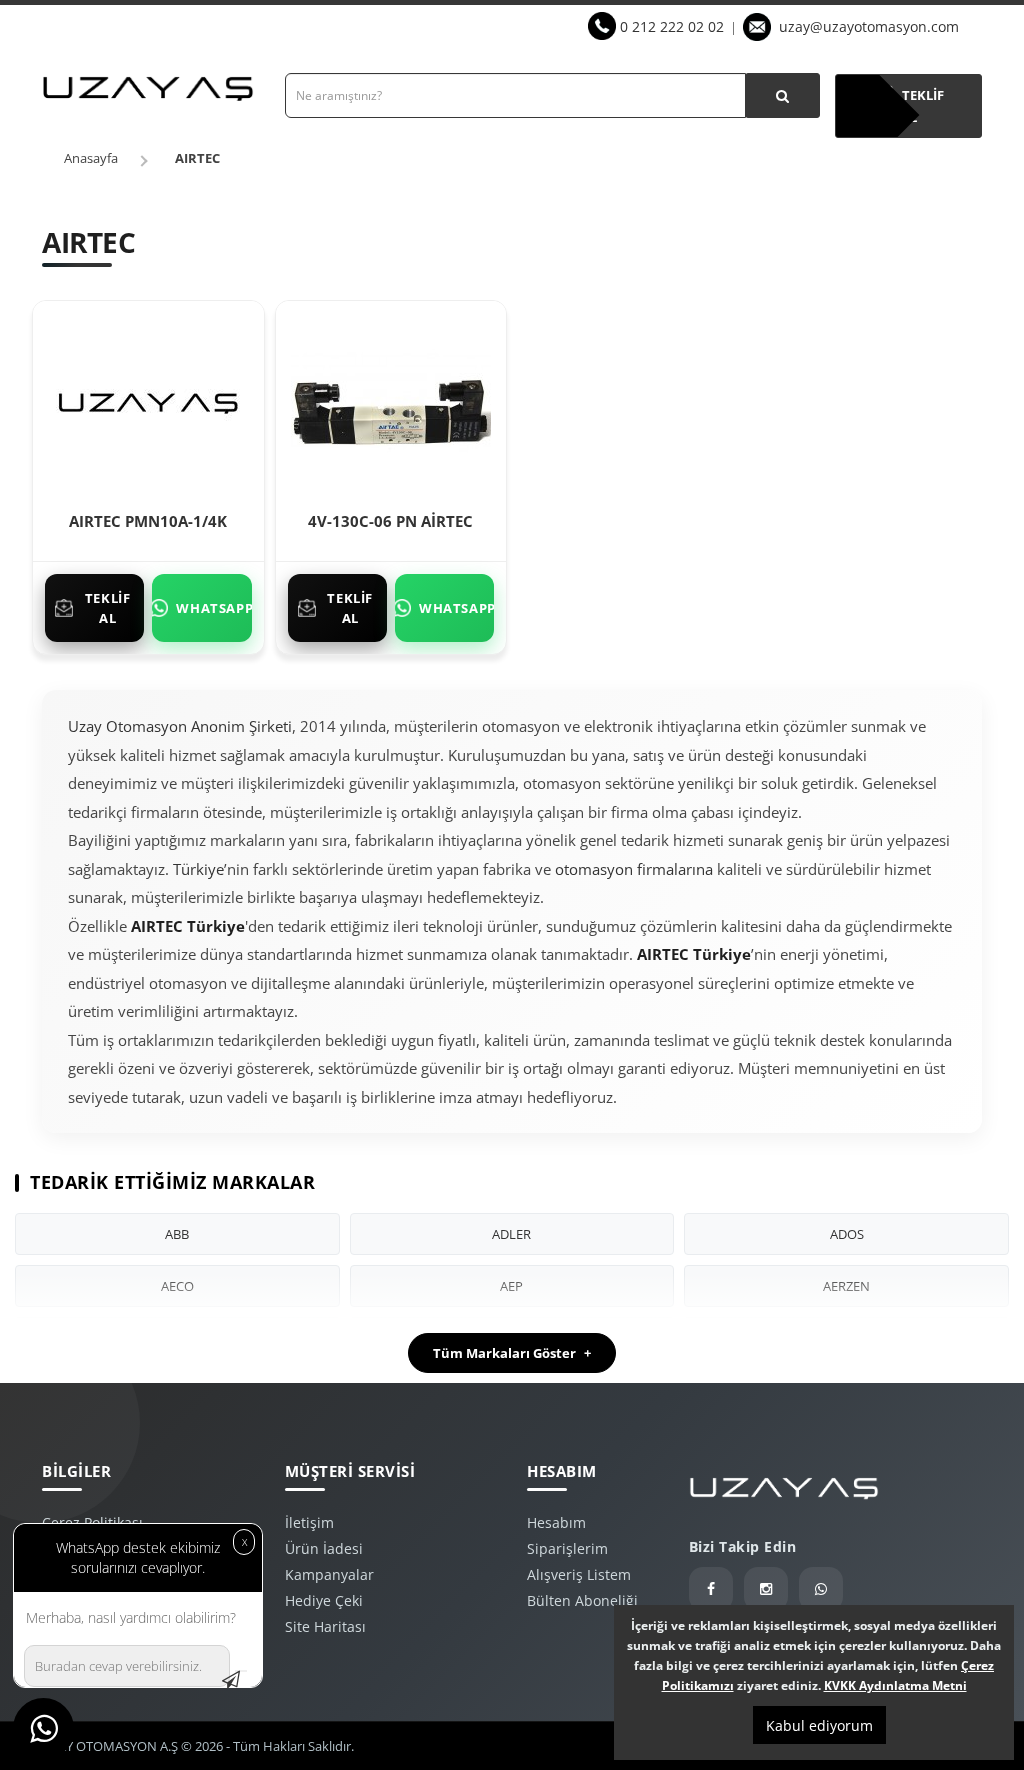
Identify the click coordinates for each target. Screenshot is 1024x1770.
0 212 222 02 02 (672, 26)
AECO (177, 1286)
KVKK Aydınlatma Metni (895, 1685)
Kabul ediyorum (819, 1725)
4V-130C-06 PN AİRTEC (390, 521)
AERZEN (846, 1286)
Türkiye (198, 869)
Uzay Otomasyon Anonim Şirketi (180, 726)
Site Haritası (325, 1626)
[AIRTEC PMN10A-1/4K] (148, 400)
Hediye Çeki (324, 1600)
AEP (511, 1286)
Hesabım (556, 1522)
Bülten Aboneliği (582, 1600)
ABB (177, 1234)
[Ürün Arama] (782, 95)
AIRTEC (197, 158)
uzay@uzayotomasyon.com (869, 26)
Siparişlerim (567, 1548)
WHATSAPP (213, 608)
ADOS (847, 1234)
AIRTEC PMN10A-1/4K (148, 521)
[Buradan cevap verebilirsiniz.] (241, 1671)
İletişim (309, 1522)
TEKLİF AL (108, 608)
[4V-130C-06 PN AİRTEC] (391, 400)
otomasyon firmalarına (634, 869)
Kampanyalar (329, 1574)
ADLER (511, 1234)
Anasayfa (91, 158)
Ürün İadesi (324, 1548)
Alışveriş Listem (579, 1574)
